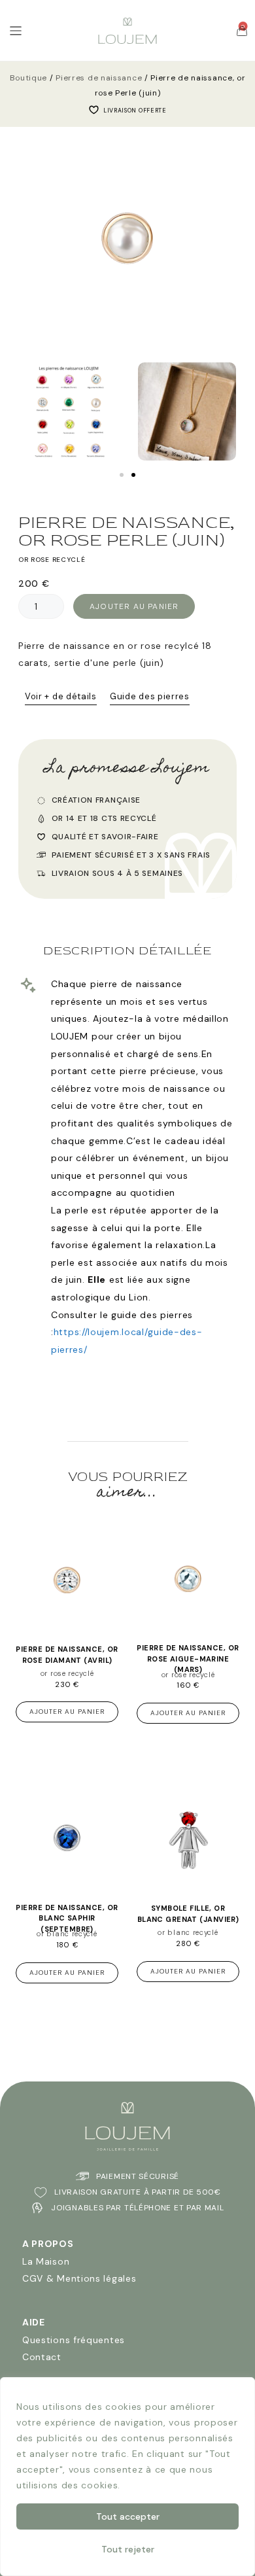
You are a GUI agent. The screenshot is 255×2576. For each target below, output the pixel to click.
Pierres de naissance (99, 78)
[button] (13, 415)
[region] (127, 2477)
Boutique (29, 78)
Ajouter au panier (134, 606)
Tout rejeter (128, 2549)
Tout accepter (128, 2516)
